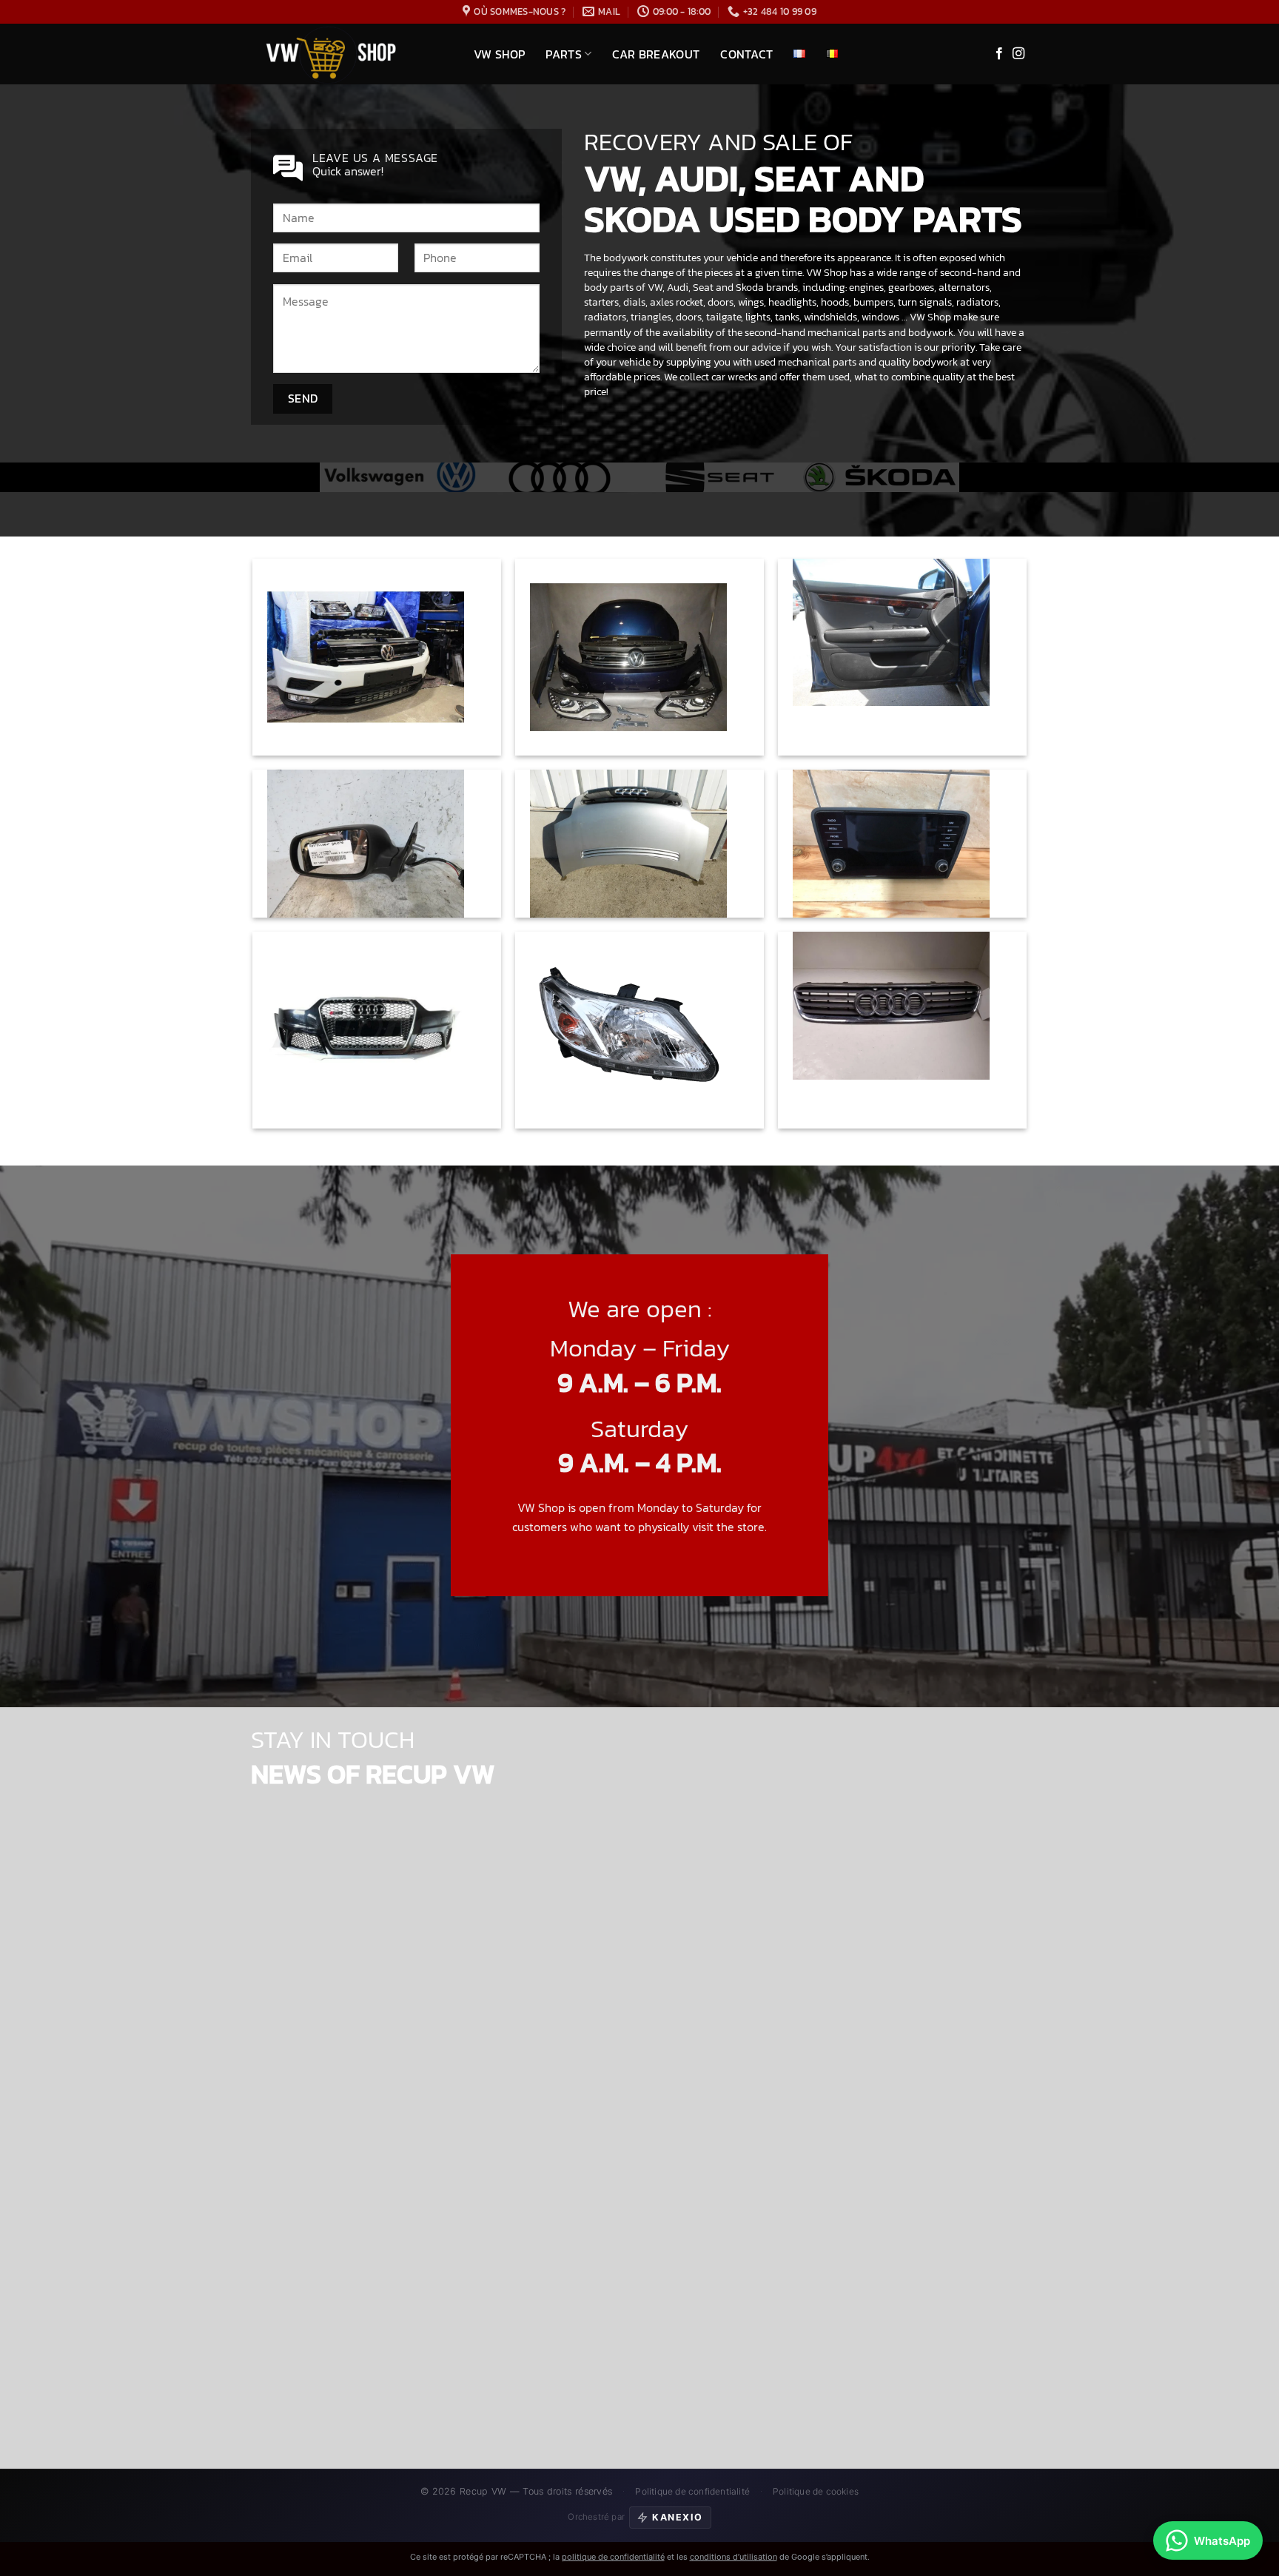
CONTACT (746, 54)
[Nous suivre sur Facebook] (999, 54)
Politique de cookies (816, 2491)
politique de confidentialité (613, 2557)
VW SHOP (499, 54)
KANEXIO (678, 2517)
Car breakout (656, 54)
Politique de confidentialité (692, 2491)
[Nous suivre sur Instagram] (1018, 54)
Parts (564, 54)
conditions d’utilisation (734, 2557)
